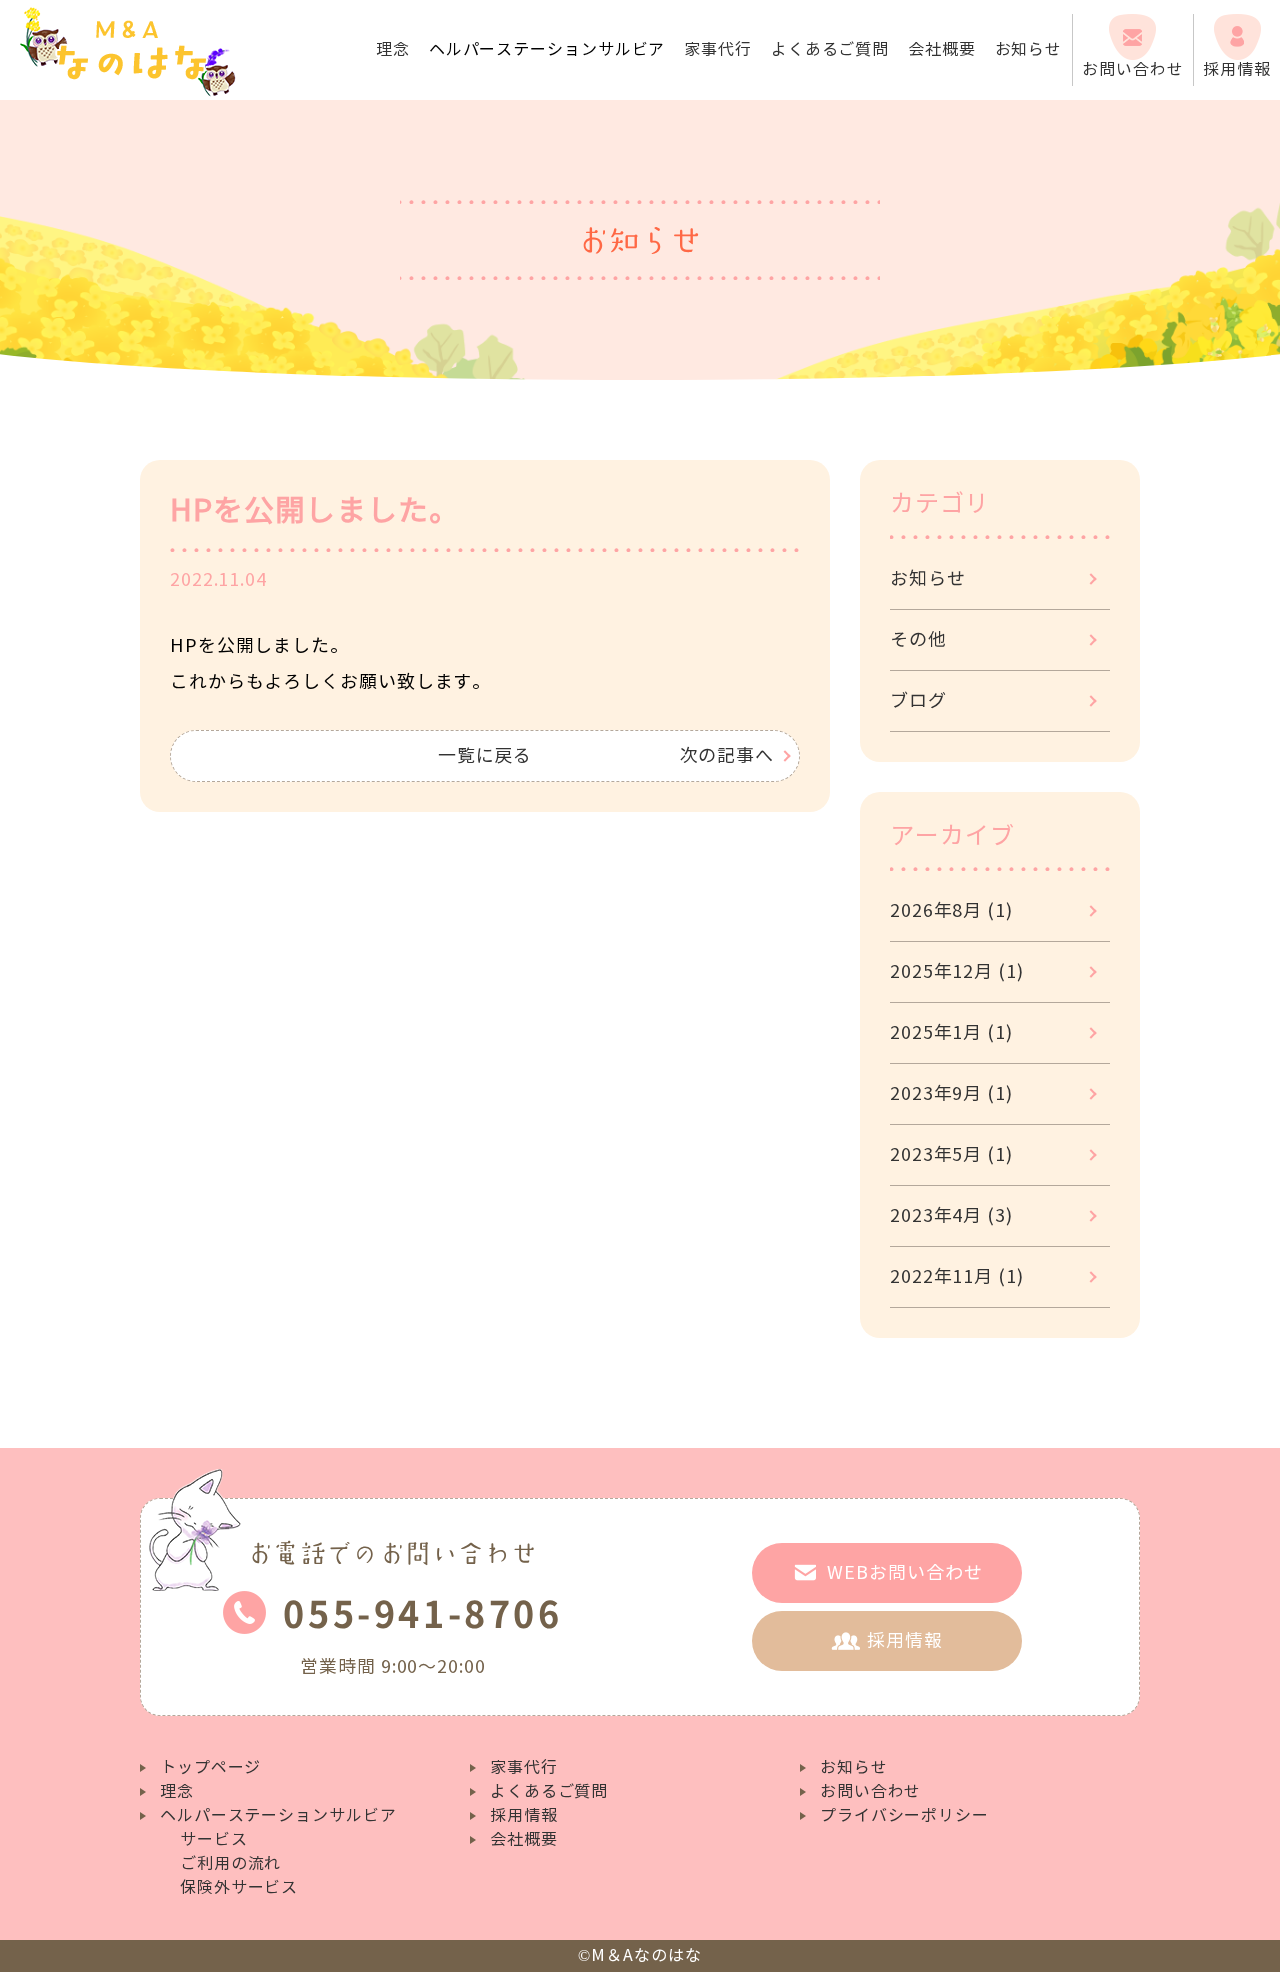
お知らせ (1029, 49)
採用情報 (524, 1815)
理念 (393, 49)
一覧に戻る (485, 756)
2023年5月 (951, 1155)
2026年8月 (951, 911)
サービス (214, 1839)
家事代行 (718, 49)
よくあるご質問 (830, 49)
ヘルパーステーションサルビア (278, 1815)
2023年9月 (951, 1094)
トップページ (210, 1767)
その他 (918, 640)
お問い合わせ (870, 1791)
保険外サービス (239, 1887)
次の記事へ (727, 756)
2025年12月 (957, 972)
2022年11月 (957, 1277)
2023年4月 (951, 1216)
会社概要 (942, 49)
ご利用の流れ (230, 1863)
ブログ (918, 701)
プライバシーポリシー (904, 1815)
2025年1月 (951, 1033)
